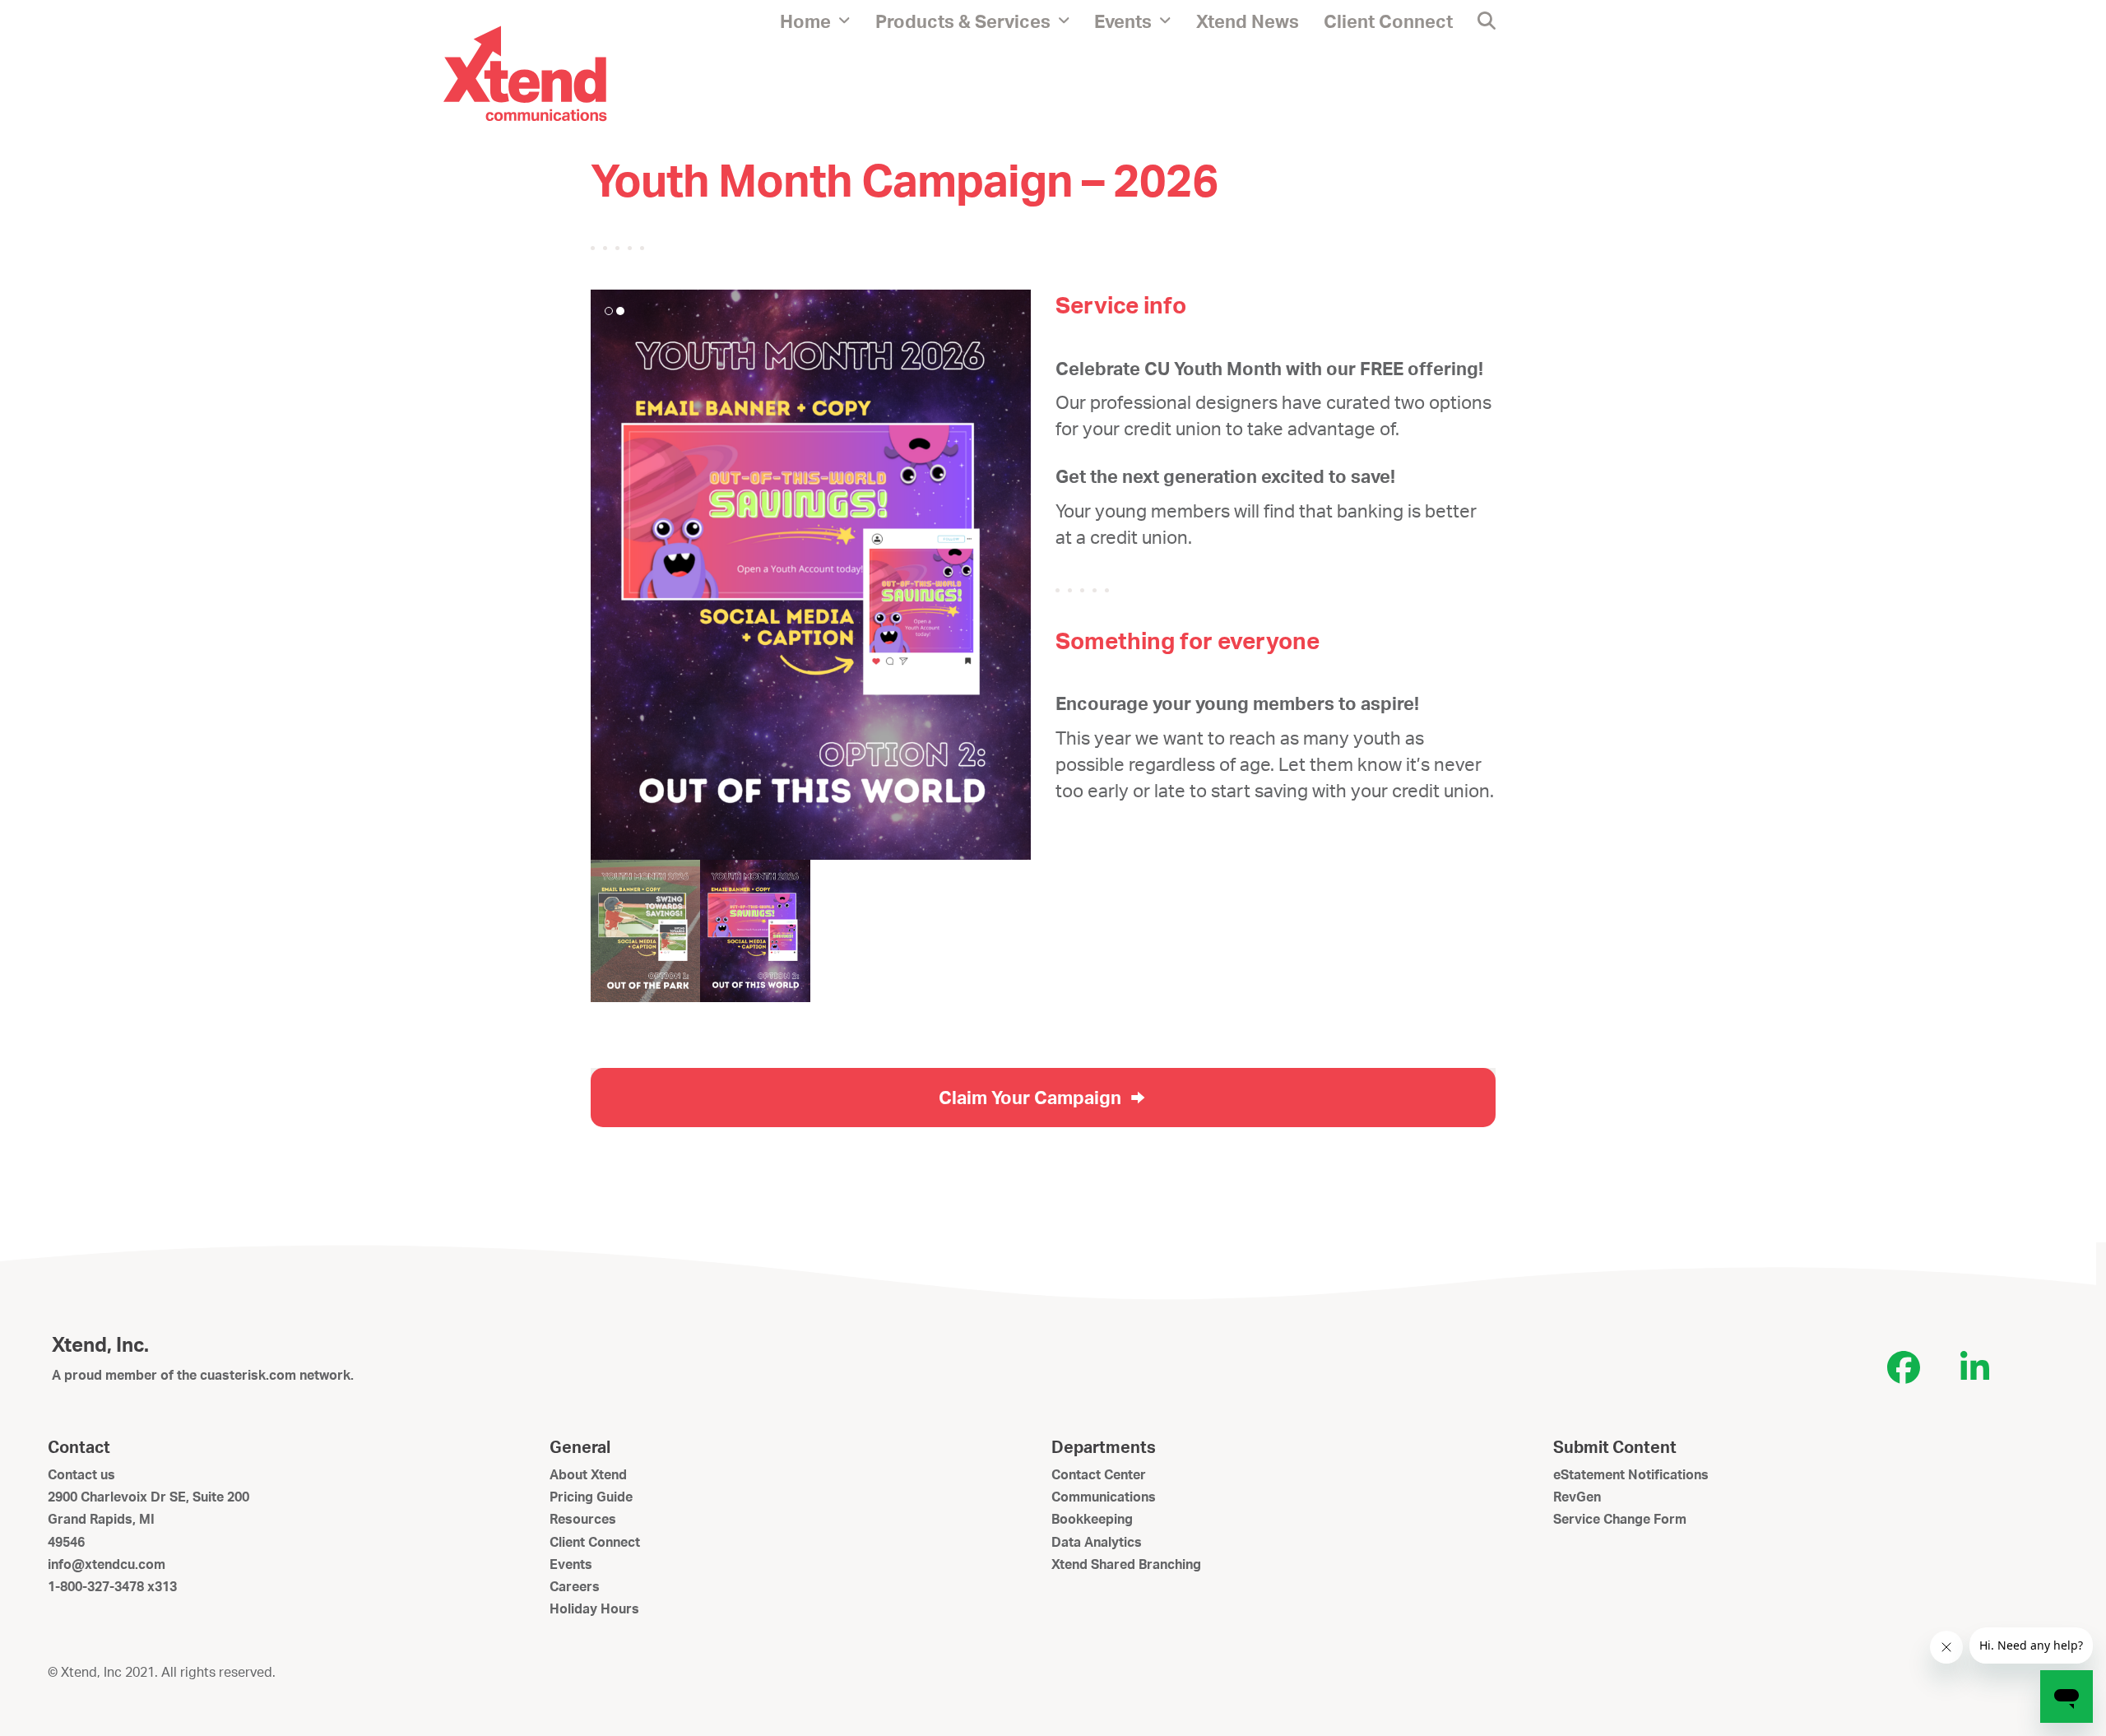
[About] (525, 72)
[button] (1487, 21)
